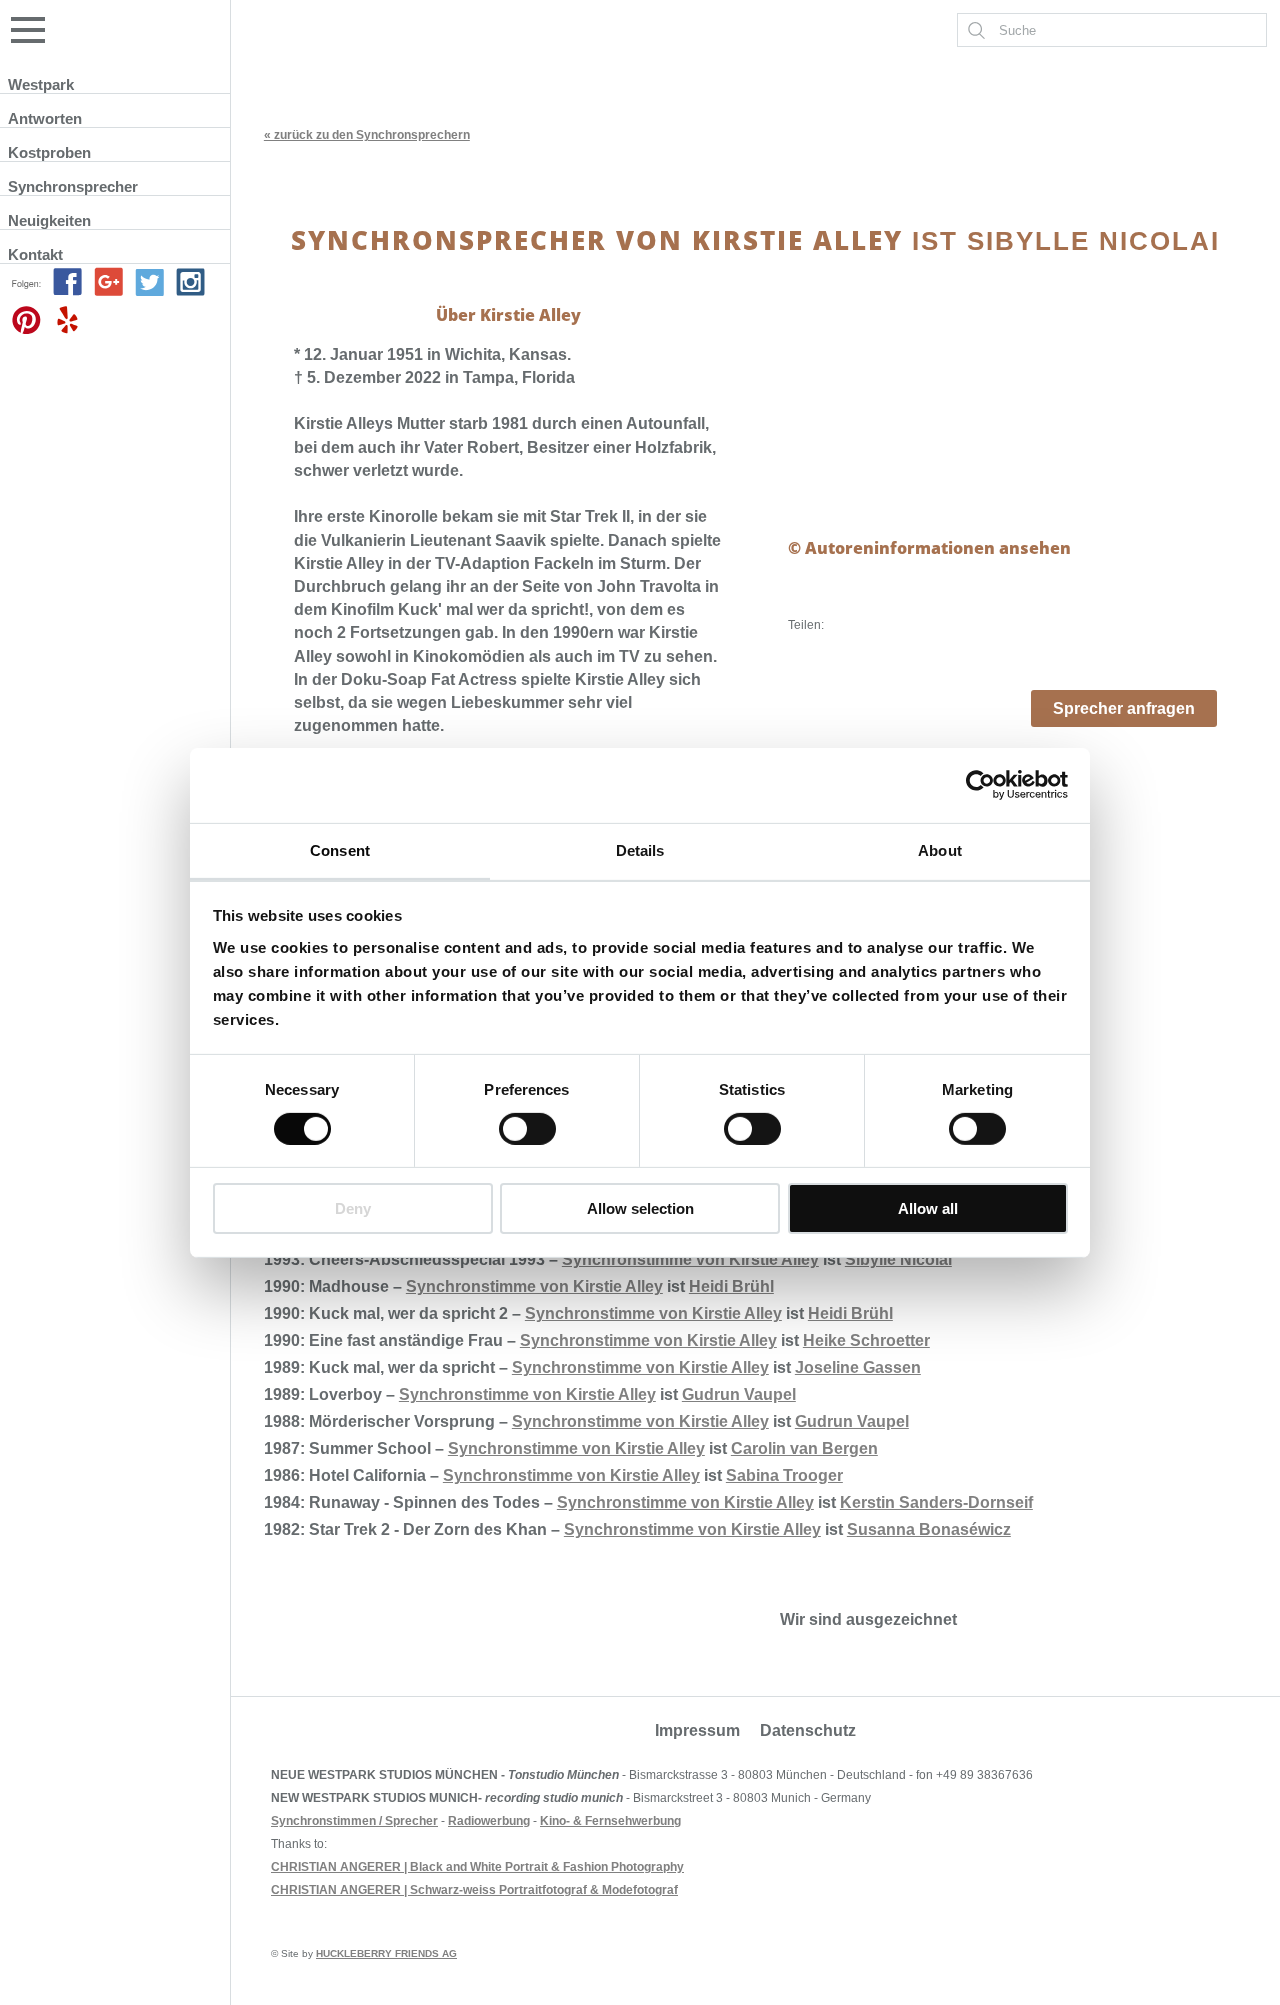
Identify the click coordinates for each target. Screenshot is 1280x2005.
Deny (353, 1208)
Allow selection (640, 1208)
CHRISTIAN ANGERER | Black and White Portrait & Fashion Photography (477, 1867)
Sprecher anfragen (1124, 708)
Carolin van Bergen (804, 1448)
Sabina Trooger (784, 1475)
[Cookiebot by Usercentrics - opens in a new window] (980, 785)
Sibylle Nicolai (898, 1259)
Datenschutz (808, 1730)
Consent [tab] (340, 849)
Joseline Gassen (858, 1367)
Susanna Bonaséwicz (929, 1529)
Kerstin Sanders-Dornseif (936, 1502)
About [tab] (940, 849)
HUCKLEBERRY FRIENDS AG (386, 1953)
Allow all (928, 1208)
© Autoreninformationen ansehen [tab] (929, 548)
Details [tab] (640, 849)
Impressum (697, 1730)
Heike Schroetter (866, 1340)
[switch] (527, 1129)
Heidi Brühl (731, 1286)
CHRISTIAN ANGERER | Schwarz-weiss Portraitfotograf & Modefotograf (474, 1890)
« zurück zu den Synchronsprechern (367, 135)
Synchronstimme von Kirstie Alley (690, 1259)
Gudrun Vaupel (739, 1394)
